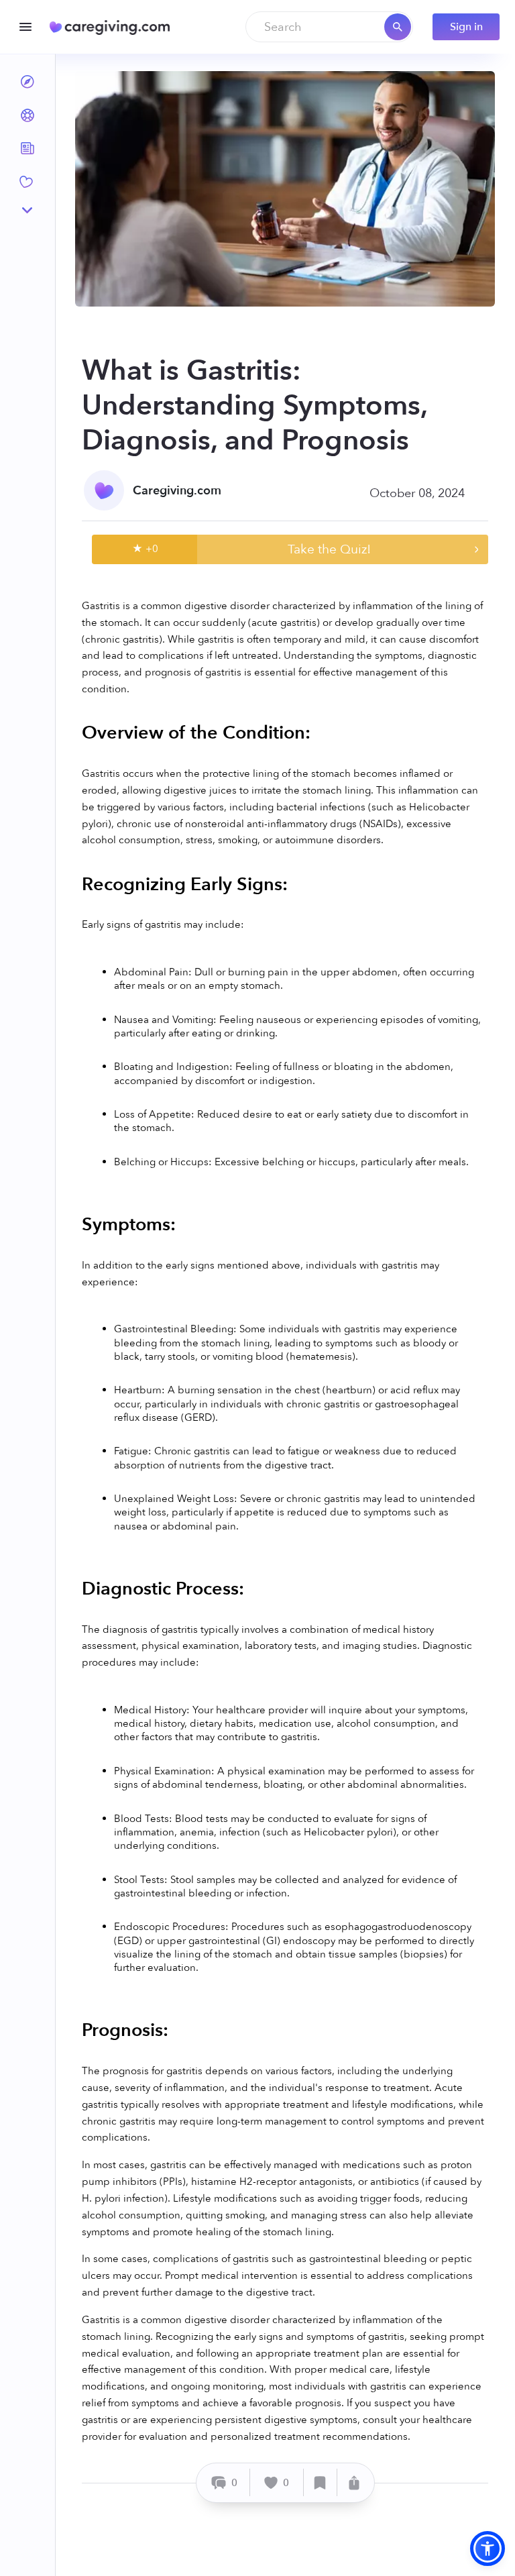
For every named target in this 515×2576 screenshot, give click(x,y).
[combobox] (329, 27)
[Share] (354, 2482)
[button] (488, 2548)
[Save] (321, 2482)
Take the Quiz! (329, 549)
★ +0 (145, 549)
